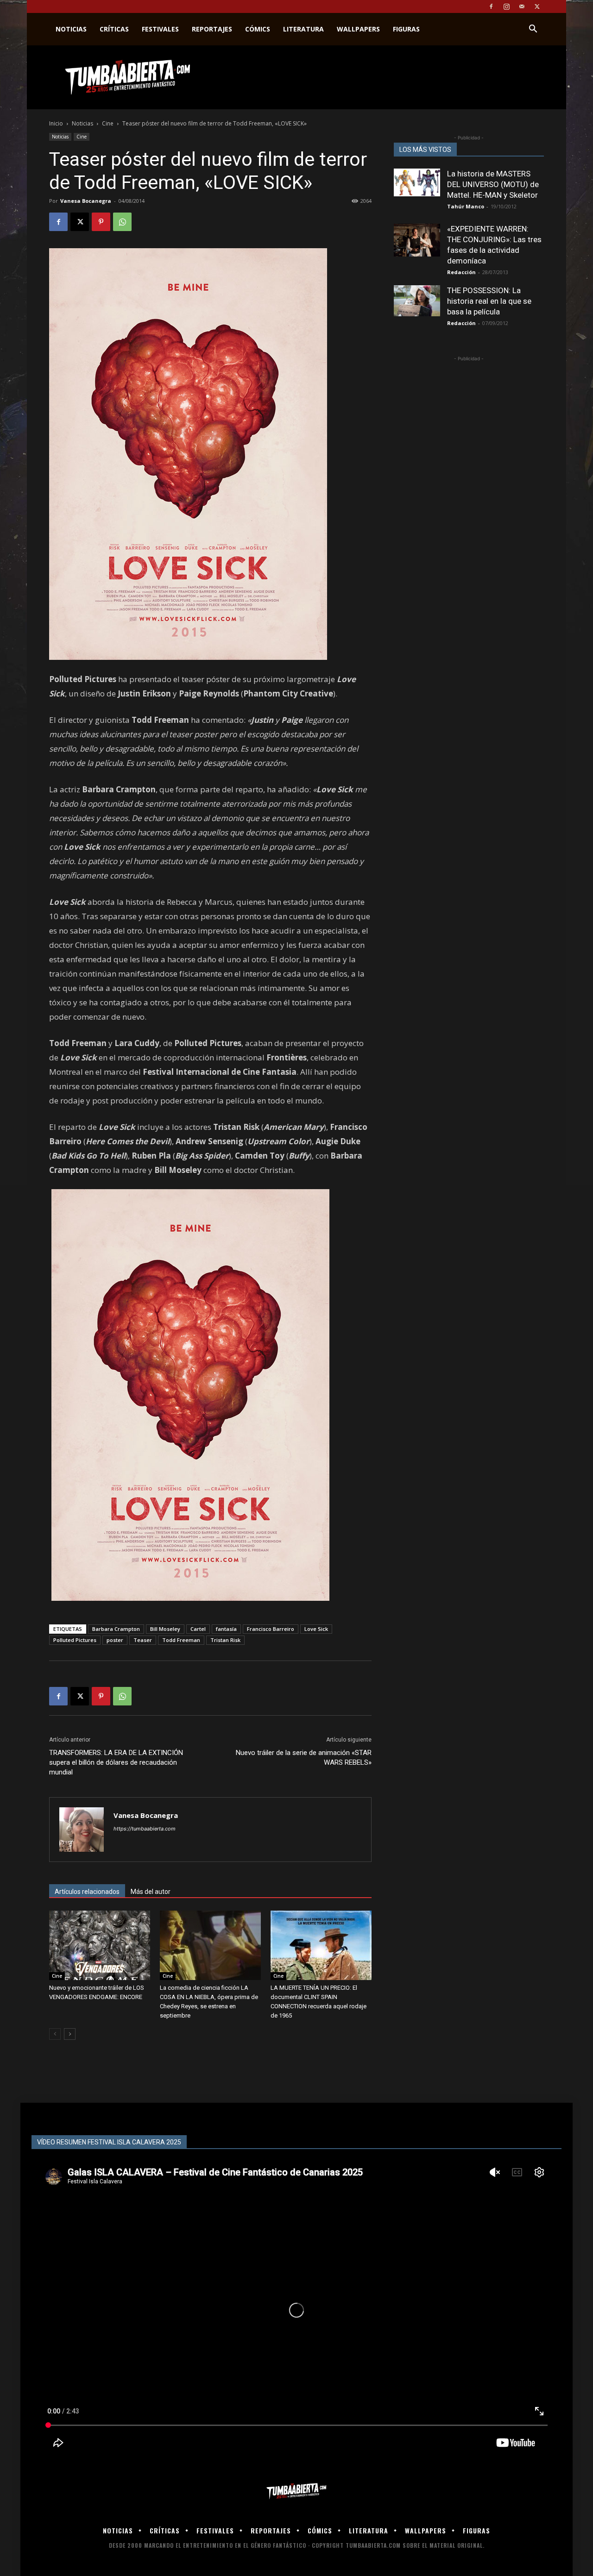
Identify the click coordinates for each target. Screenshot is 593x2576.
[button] (533, 30)
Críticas (114, 29)
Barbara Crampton (116, 1629)
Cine (108, 123)
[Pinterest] (101, 222)
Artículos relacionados (87, 1892)
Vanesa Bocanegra (86, 201)
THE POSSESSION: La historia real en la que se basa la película (489, 301)
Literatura (303, 29)
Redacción (461, 272)
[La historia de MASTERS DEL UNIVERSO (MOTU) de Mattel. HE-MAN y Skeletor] (417, 182)
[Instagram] (506, 6)
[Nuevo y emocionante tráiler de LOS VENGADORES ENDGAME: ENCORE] (100, 1945)
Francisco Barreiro (271, 1629)
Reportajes (212, 29)
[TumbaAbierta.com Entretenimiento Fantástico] (296, 2491)
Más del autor (151, 1892)
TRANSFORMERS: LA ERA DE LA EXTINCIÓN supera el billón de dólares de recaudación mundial (116, 1762)
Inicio (56, 123)
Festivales (160, 29)
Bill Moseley (165, 1629)
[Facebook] (491, 6)
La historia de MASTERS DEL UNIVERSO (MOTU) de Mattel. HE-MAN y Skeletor (493, 184)
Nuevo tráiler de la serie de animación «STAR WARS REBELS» (304, 1758)
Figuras (406, 29)
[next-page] (70, 2034)
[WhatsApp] (122, 222)
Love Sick (316, 1629)
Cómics (258, 29)
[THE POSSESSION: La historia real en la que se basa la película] (417, 301)
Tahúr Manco (466, 206)
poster (115, 1640)
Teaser (143, 1640)
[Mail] (522, 6)
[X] (537, 6)
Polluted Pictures (75, 1640)
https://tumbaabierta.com (145, 1829)
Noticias (71, 29)
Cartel (198, 1629)
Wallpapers (358, 29)
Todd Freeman (181, 1640)
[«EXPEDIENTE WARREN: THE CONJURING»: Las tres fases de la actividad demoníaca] (417, 240)
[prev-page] (55, 2034)
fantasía (226, 1629)
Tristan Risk (225, 1640)
